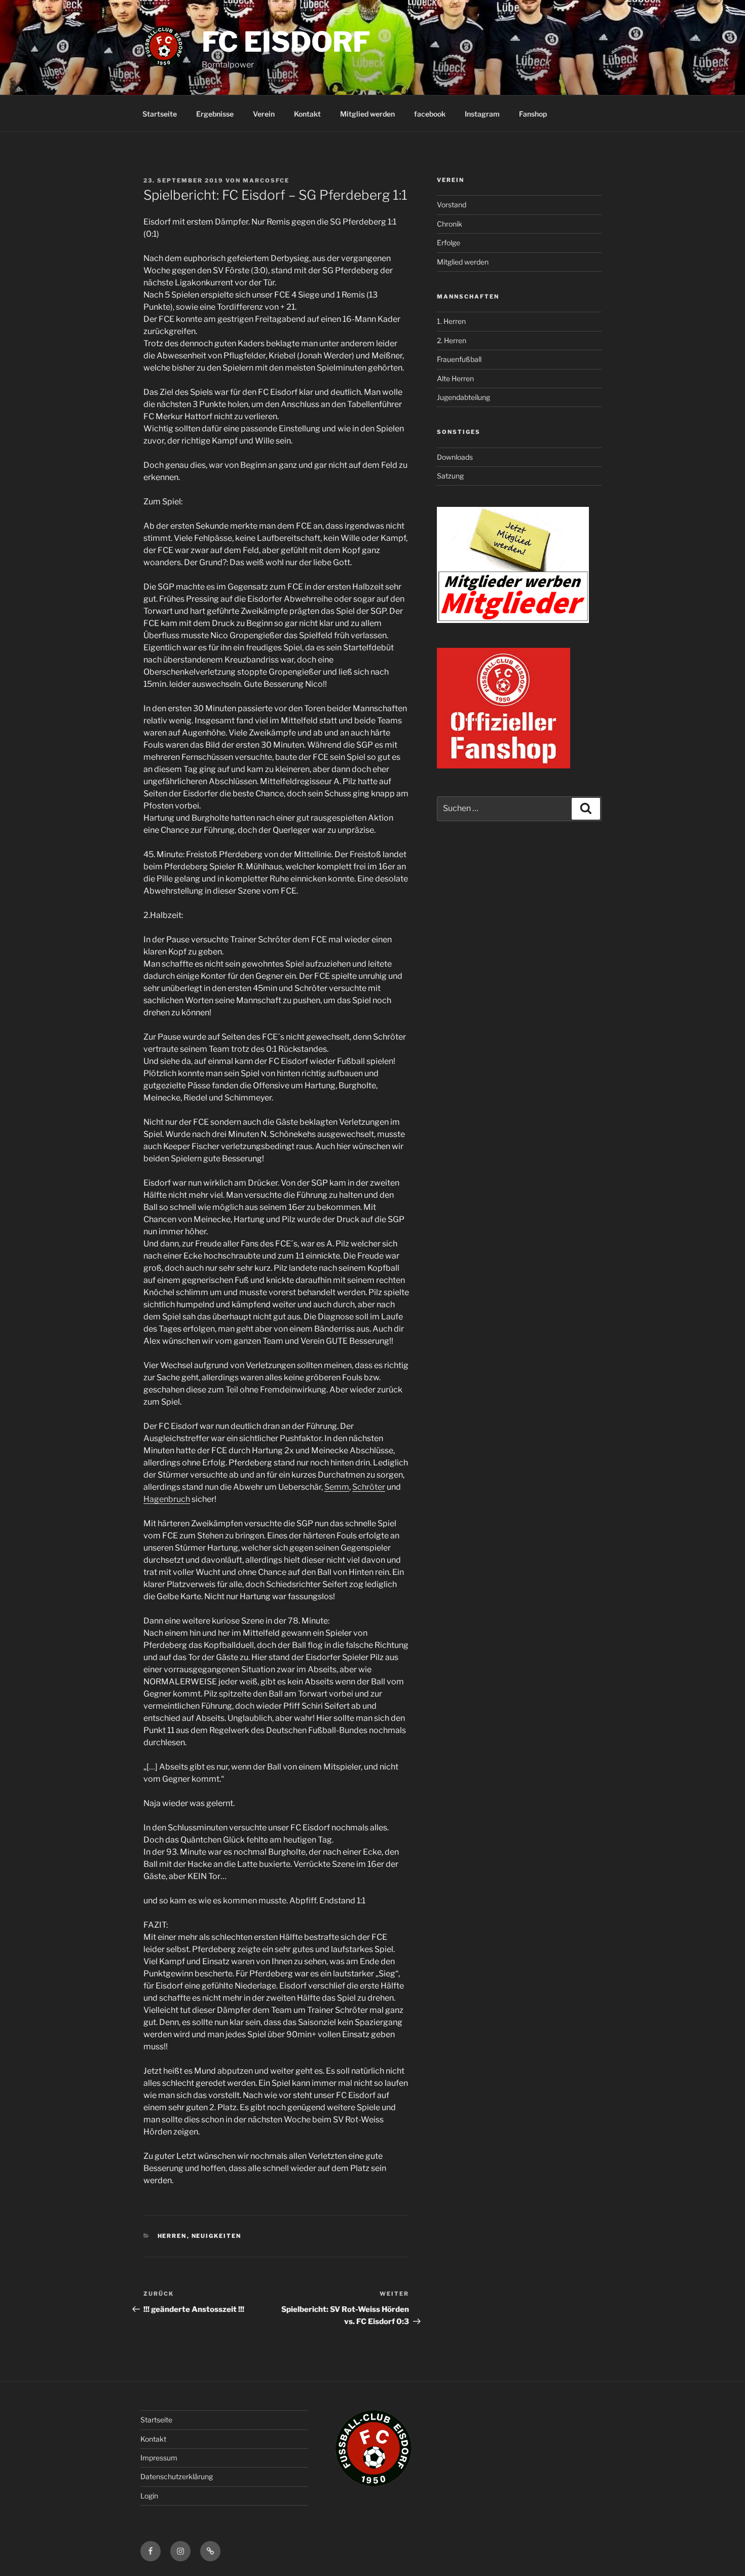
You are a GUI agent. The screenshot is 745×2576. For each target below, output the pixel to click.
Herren (172, 2236)
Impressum (159, 2458)
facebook (430, 114)
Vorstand (452, 205)
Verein (264, 114)
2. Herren (452, 340)
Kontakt (307, 114)
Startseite (160, 114)
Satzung (450, 476)
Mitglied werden (367, 114)
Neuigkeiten (217, 2236)
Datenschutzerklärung (177, 2476)
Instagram (482, 114)
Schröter (369, 1487)
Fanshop (533, 114)
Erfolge (449, 243)
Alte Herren (455, 378)
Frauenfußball (459, 359)
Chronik (450, 224)
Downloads (455, 457)
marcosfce (266, 180)
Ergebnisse (215, 114)
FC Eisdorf (286, 42)
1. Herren (451, 321)
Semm (337, 1487)
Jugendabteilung (463, 397)
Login (149, 2496)
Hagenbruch (167, 1499)
